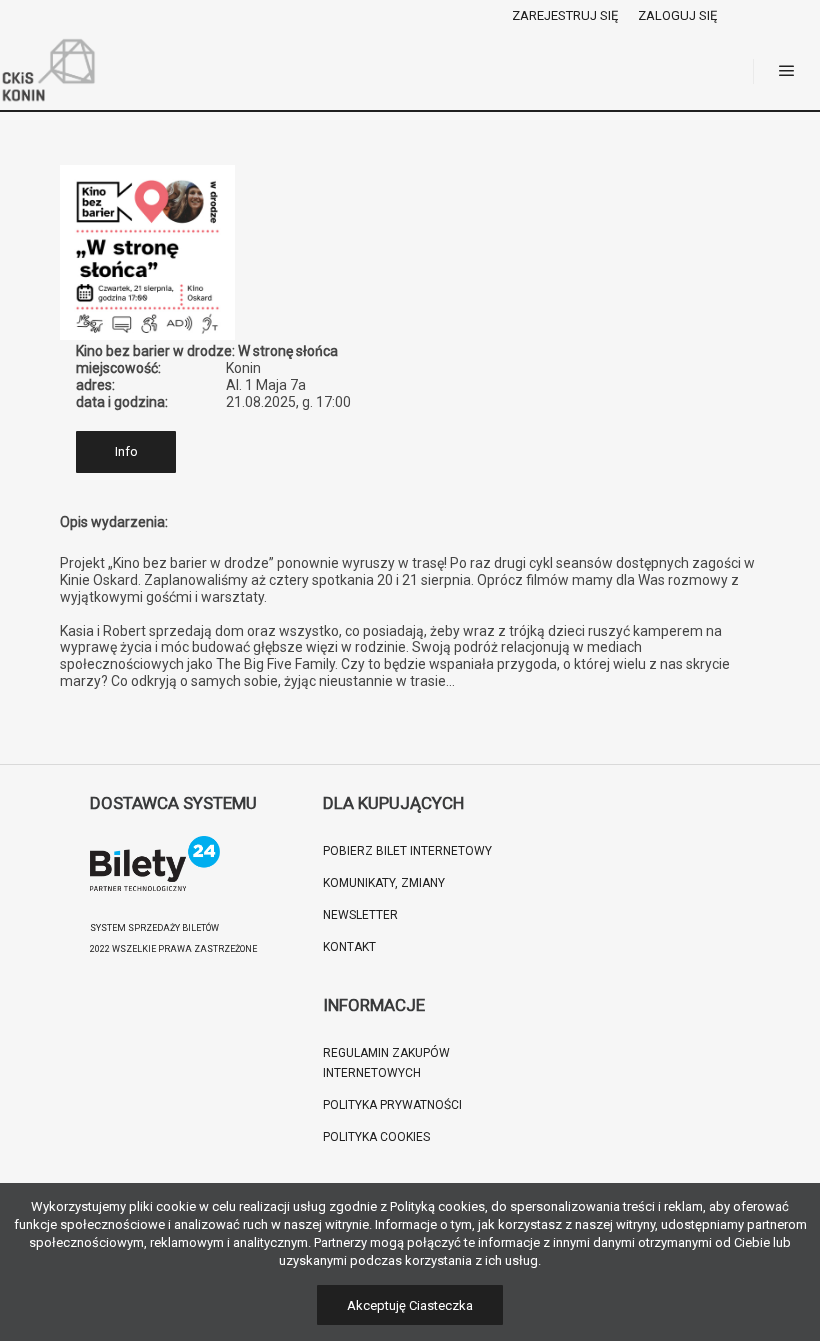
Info (126, 451)
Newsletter (360, 915)
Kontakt (349, 947)
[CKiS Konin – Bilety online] (49, 71)
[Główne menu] (787, 71)
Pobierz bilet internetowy (407, 851)
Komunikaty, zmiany (384, 883)
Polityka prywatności (392, 1105)
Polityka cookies (376, 1137)
